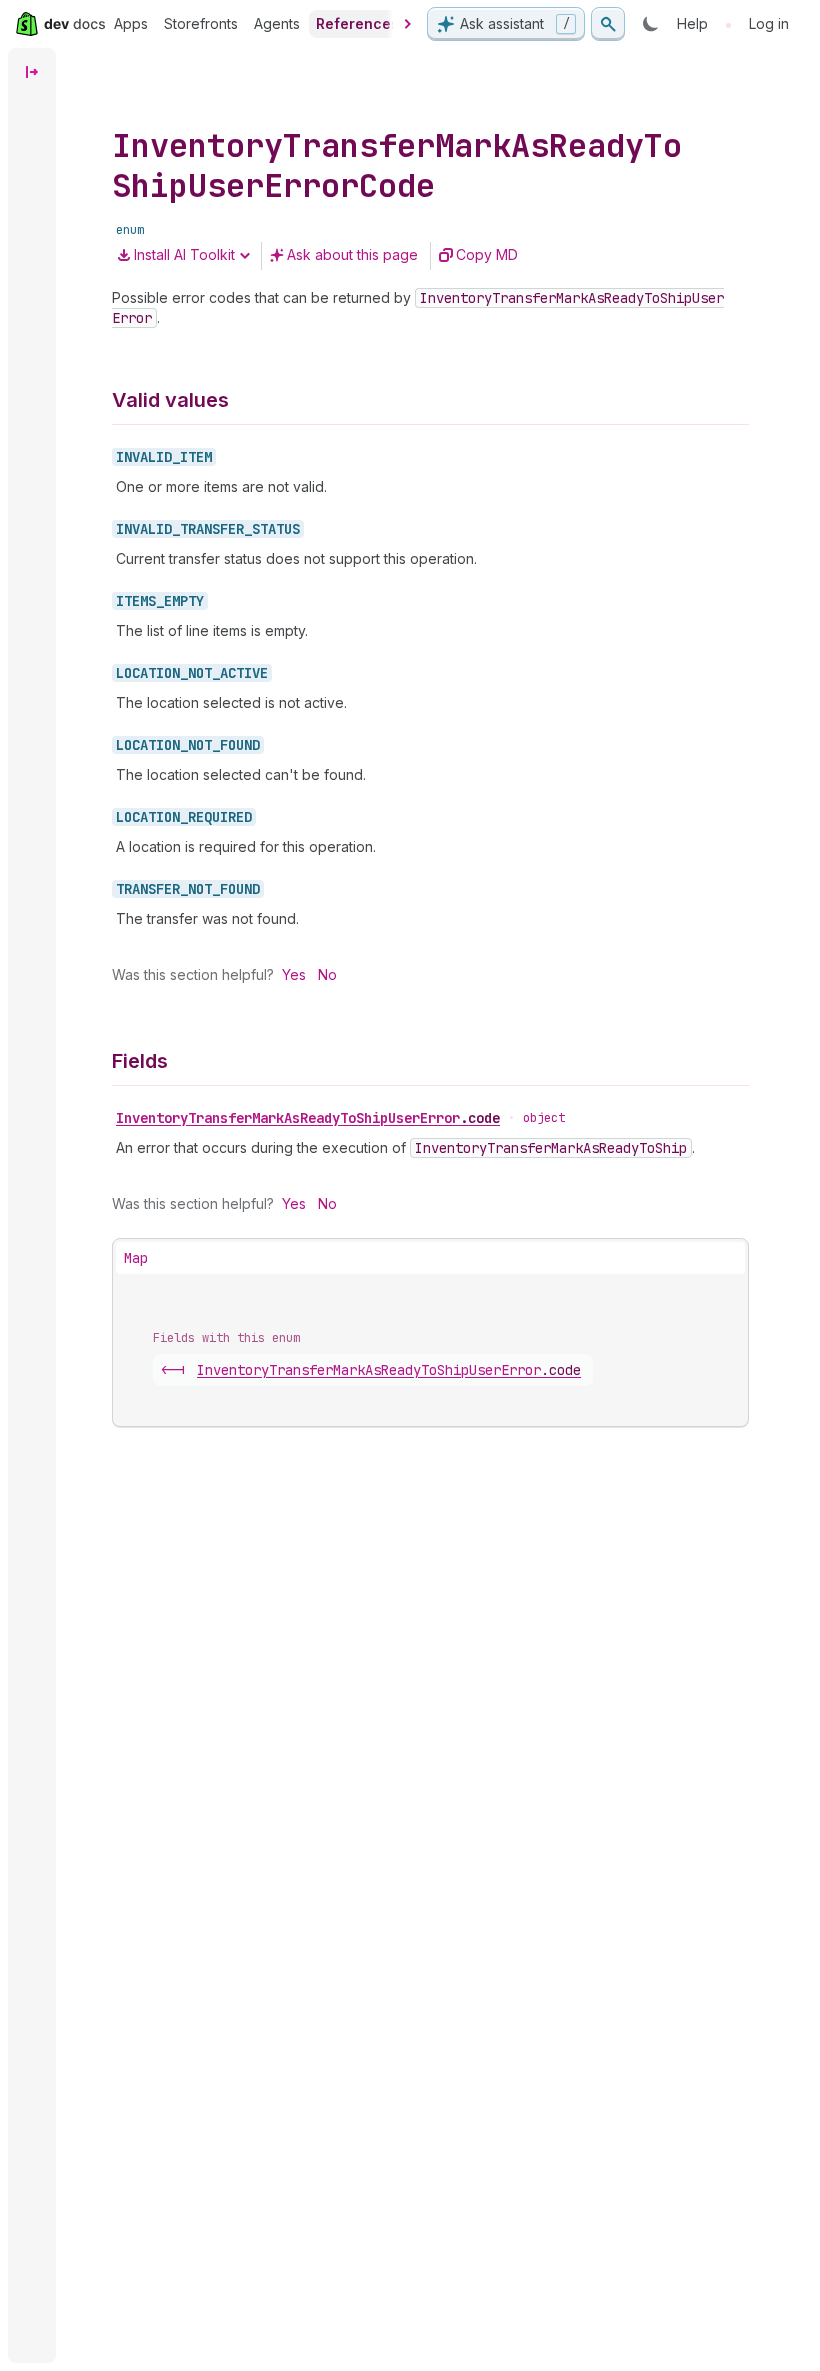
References (357, 23)
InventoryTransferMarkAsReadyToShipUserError (308, 1118)
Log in (769, 23)
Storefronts (201, 23)
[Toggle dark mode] (651, 24)
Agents (277, 23)
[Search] (608, 24)
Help (692, 23)
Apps (131, 23)
